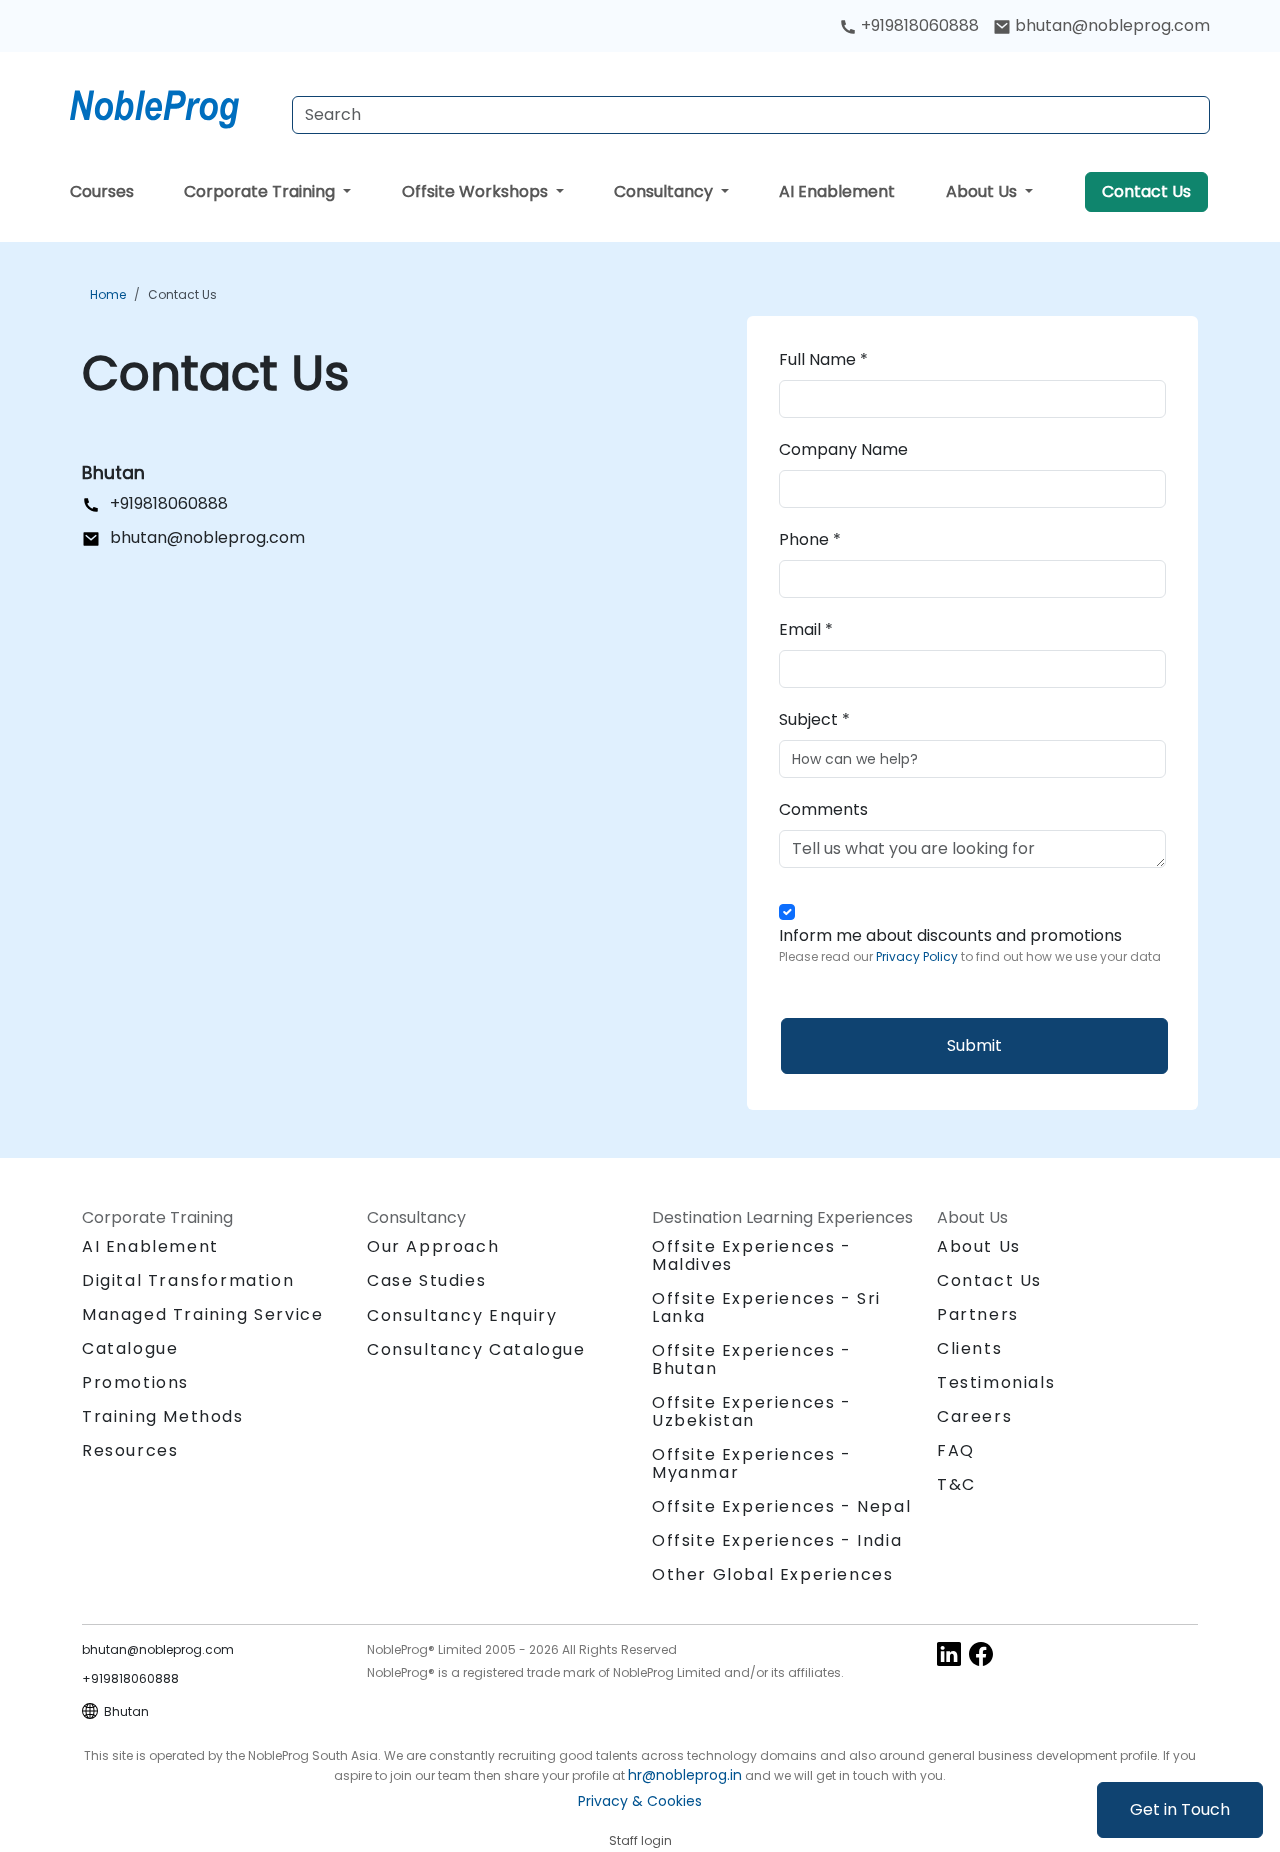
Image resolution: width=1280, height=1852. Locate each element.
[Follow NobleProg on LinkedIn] (949, 1652)
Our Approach (433, 1246)
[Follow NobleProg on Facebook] (981, 1652)
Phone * (810, 539)
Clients (969, 1348)
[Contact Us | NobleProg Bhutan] (173, 105)
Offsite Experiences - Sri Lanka (766, 1307)
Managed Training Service (202, 1314)
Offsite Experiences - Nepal (781, 1506)
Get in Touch (1180, 1809)
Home (108, 294)
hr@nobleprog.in (685, 1775)
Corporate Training (261, 191)
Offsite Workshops (477, 191)
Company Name (843, 449)
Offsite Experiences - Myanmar (752, 1463)
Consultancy (665, 191)
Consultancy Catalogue (476, 1349)
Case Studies (426, 1280)
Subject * (814, 719)
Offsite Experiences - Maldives (752, 1255)
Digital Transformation (188, 1280)
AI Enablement (837, 191)
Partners (978, 1314)
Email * (806, 629)
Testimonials (996, 1382)
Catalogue (130, 1348)
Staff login (640, 1840)
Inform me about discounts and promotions (970, 944)
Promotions (135, 1382)
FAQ (956, 1450)
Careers (974, 1416)
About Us (983, 191)
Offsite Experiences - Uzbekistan (752, 1411)
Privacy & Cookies (640, 1801)
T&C (956, 1484)
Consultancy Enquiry (462, 1316)
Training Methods (163, 1416)
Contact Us (1146, 191)
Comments (823, 809)
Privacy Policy (918, 956)
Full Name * (823, 359)
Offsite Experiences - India (777, 1540)
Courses (102, 191)
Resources (130, 1450)
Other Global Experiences (772, 1574)
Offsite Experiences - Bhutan (752, 1359)
